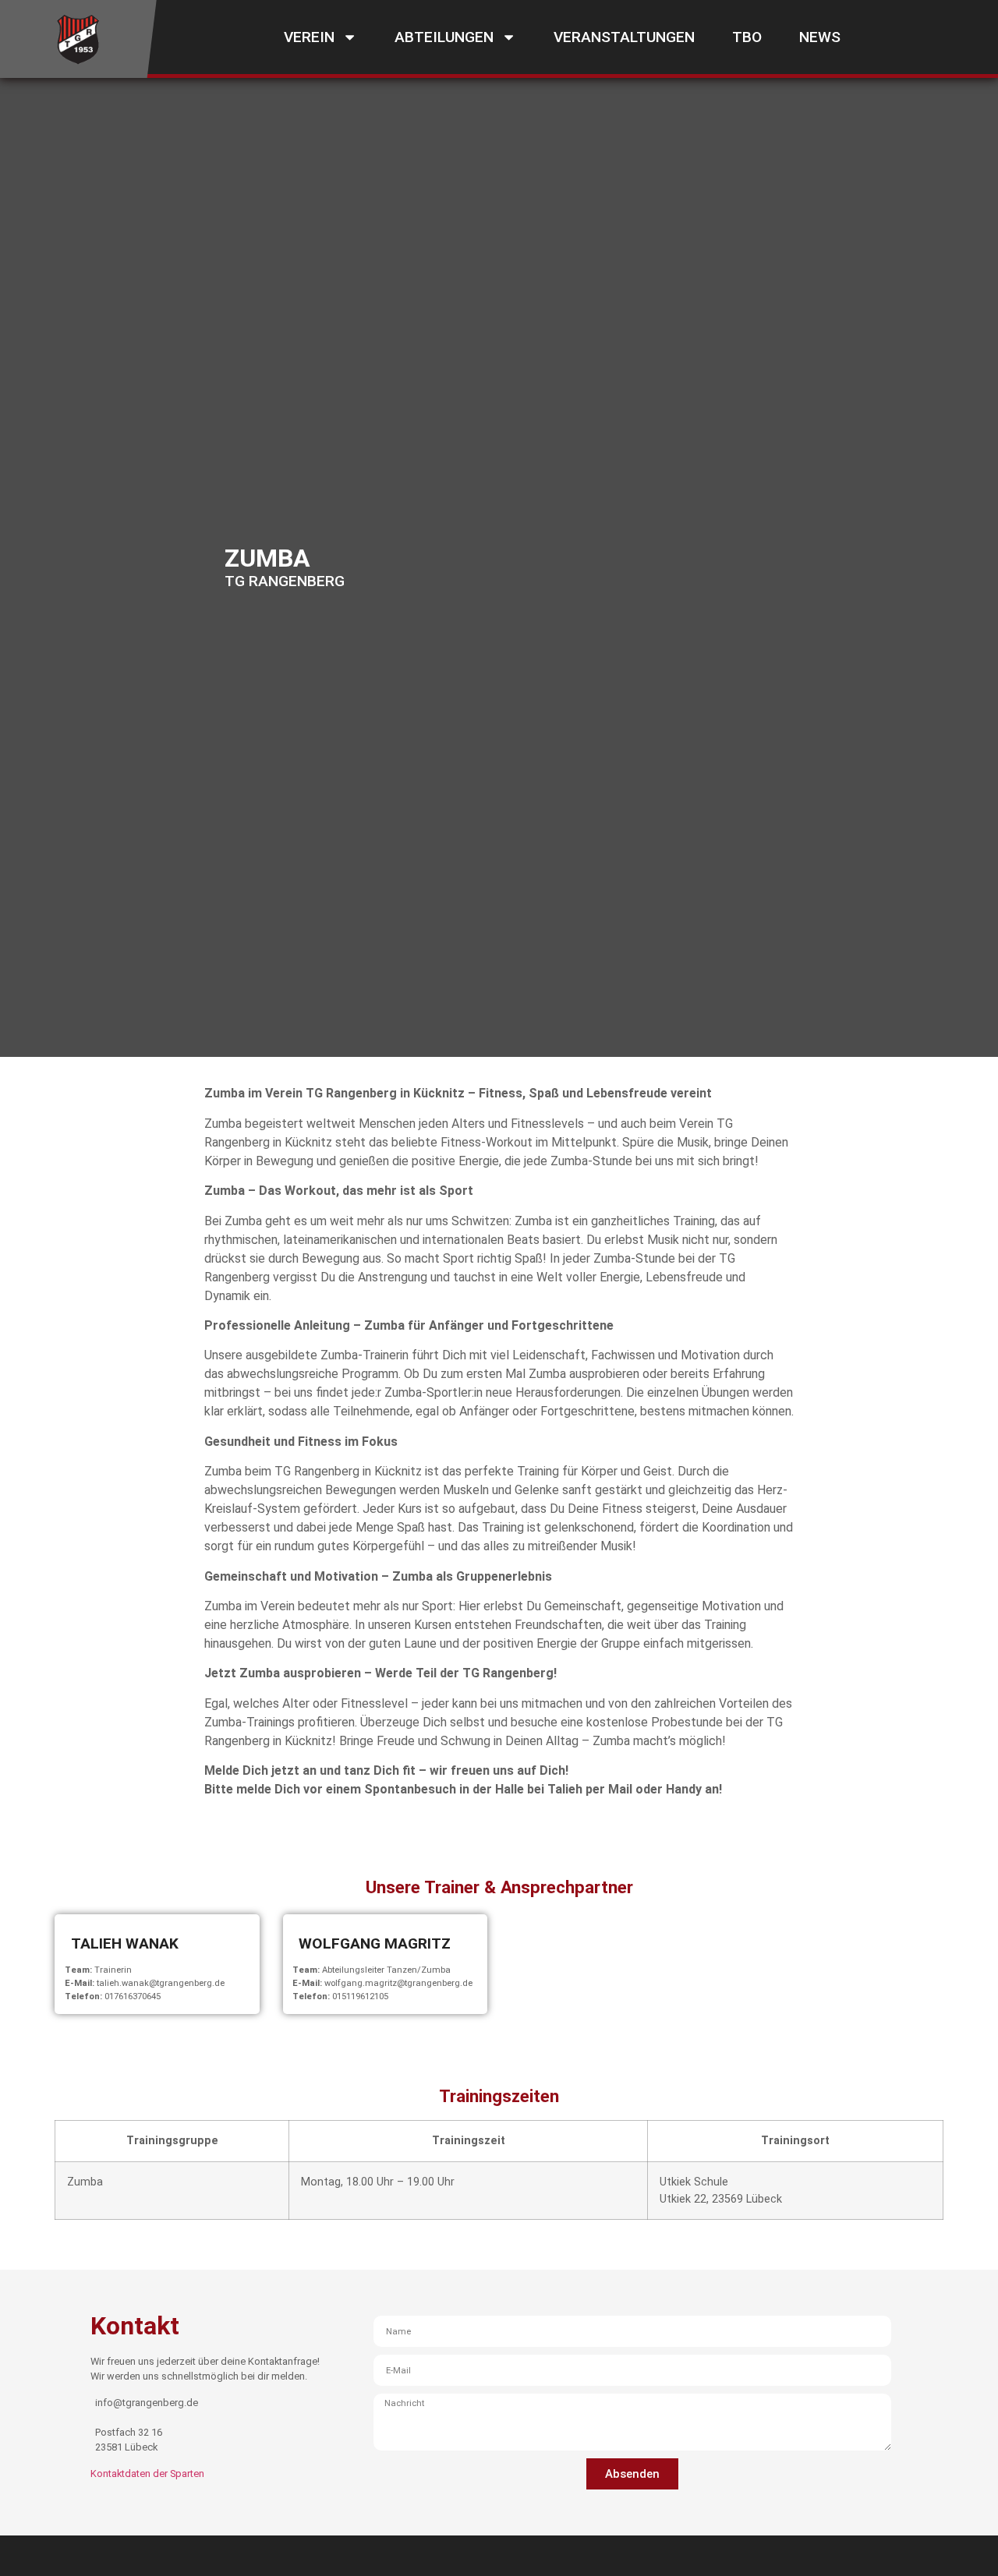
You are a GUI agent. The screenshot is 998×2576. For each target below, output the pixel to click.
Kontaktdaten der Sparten (147, 2474)
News (820, 37)
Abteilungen (444, 37)
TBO (747, 37)
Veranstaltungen (624, 37)
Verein (309, 37)
